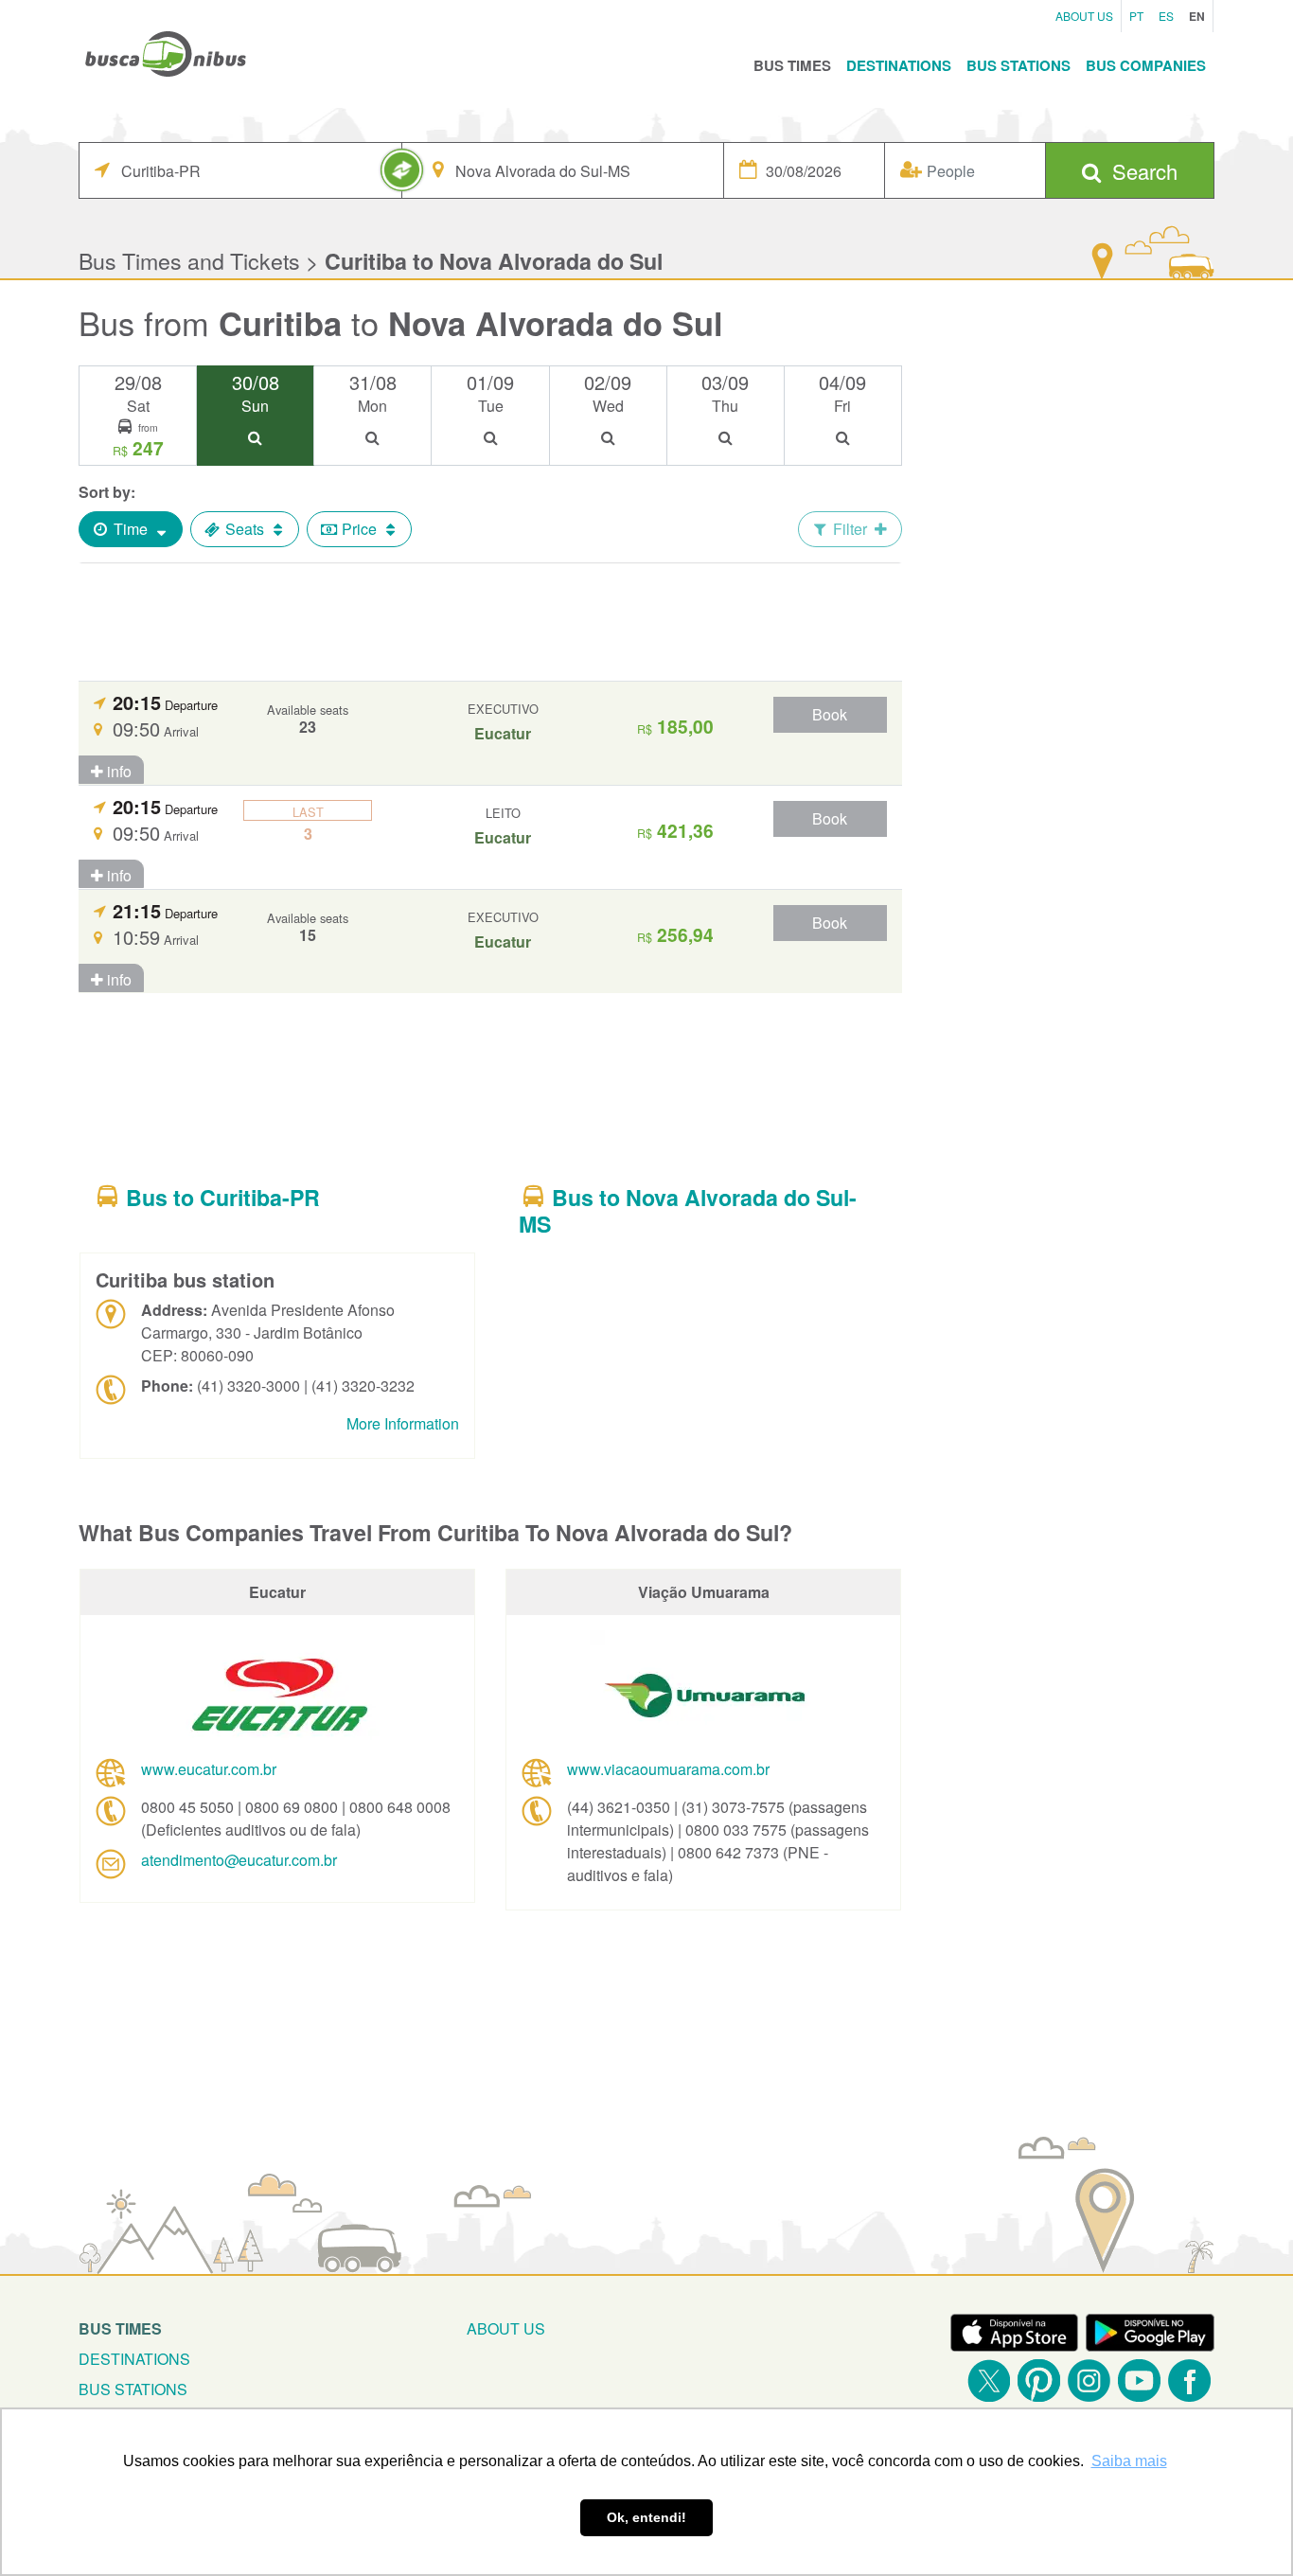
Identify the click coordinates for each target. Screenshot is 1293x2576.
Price (359, 529)
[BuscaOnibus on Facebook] (1189, 2381)
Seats (245, 529)
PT (1136, 16)
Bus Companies (1146, 65)
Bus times (120, 2328)
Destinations (899, 65)
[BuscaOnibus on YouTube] (1139, 2381)
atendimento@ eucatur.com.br (239, 1860)
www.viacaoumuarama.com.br (668, 1769)
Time (131, 529)
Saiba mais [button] (1129, 2461)
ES (1166, 16)
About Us (1084, 16)
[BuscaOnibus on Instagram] (1089, 2381)
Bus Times (792, 65)
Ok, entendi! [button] (646, 2517)
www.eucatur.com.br (209, 1769)
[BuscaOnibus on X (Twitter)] (989, 2381)
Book (830, 714)
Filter (850, 529)
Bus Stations (1018, 65)
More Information (403, 1423)
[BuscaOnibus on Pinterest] (1039, 2381)
